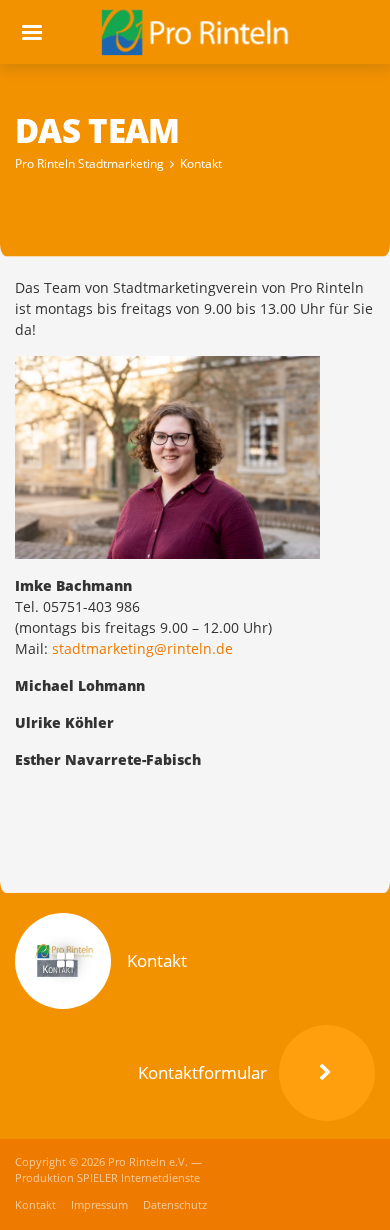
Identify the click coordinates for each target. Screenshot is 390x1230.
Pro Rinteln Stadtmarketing (89, 163)
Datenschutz (175, 1205)
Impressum (101, 1205)
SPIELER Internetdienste (138, 1178)
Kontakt (201, 163)
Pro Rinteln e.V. (149, 1162)
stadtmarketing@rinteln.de (142, 648)
